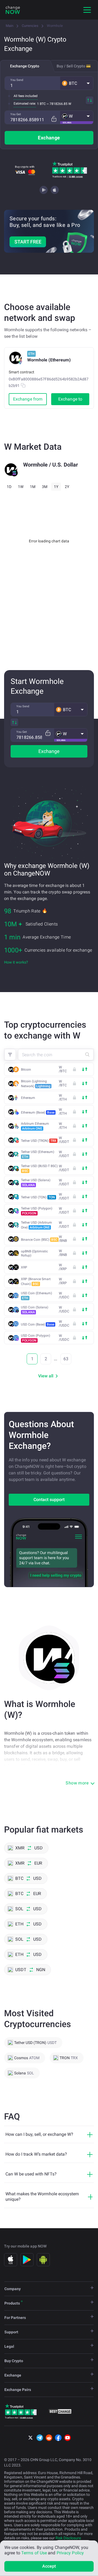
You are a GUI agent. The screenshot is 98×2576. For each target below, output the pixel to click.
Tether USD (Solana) (36, 1183)
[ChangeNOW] (13, 10)
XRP (24, 1267)
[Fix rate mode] (54, 119)
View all (46, 1376)
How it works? (16, 962)
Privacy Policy (70, 2553)
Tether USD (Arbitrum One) (36, 1225)
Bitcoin (26, 1070)
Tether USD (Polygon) (37, 1211)
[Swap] (90, 100)
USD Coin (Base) (38, 1324)
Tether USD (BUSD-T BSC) (39, 1168)
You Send (17, 80)
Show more (77, 1783)
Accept (49, 2566)
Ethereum (28, 1098)
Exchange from (28, 399)
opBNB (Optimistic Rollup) (34, 1253)
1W (21, 487)
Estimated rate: (25, 104)
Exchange (49, 138)
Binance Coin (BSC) (39, 1240)
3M (45, 487)
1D (9, 487)
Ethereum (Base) (38, 1112)
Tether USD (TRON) (39, 1141)
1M (33, 487)
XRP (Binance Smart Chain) (36, 1281)
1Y (56, 487)
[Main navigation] (87, 10)
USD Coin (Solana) (35, 1310)
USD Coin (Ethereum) (36, 1296)
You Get (16, 114)
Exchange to (70, 399)
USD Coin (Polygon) (36, 1338)
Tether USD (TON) (38, 1197)
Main (10, 26)
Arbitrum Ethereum (35, 1126)
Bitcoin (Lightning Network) (36, 1084)
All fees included (26, 96)
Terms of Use (34, 2553)
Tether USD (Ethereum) (38, 1154)
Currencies (30, 26)
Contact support (49, 1500)
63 (66, 1359)
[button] (77, 83)
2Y (67, 487)
